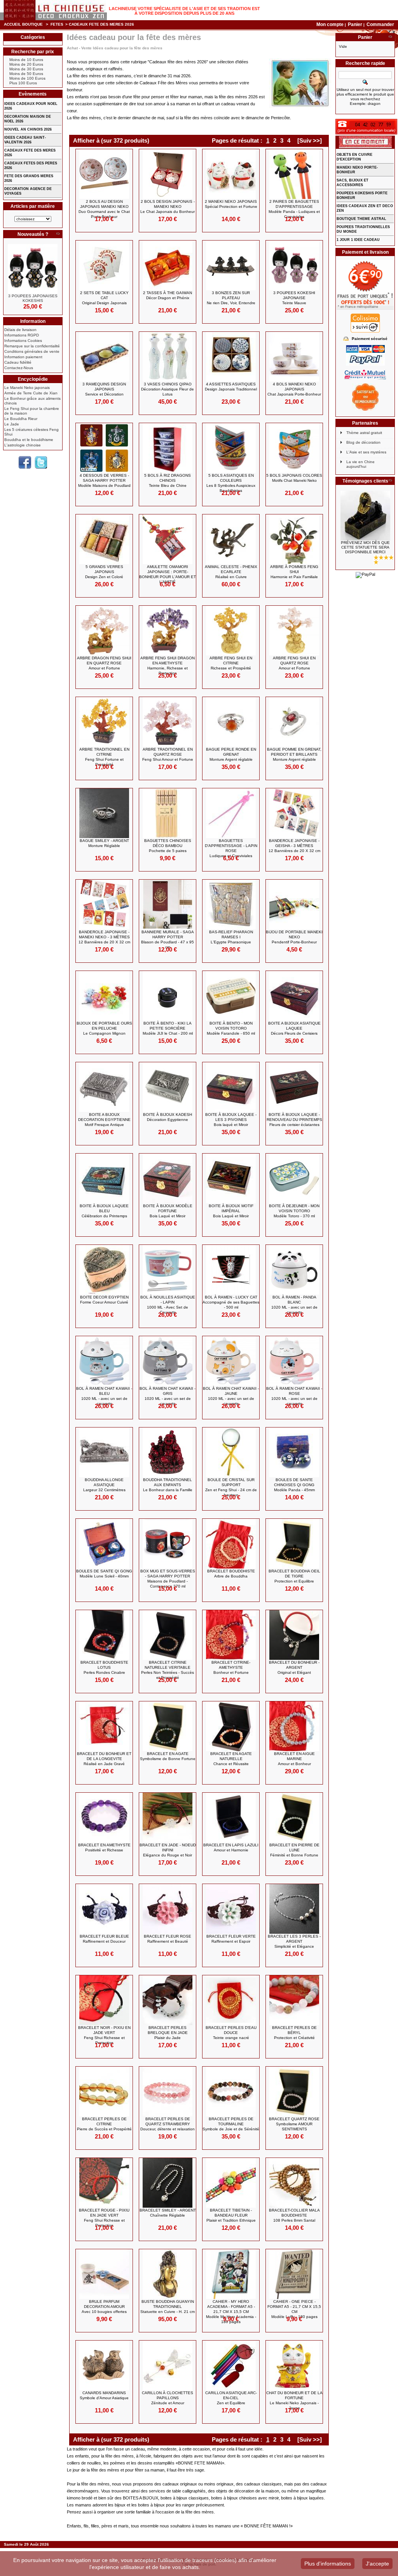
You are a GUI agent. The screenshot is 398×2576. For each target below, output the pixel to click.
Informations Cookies (23, 341)
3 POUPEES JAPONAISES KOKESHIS (33, 298)
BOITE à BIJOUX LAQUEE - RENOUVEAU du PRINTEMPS (294, 1120)
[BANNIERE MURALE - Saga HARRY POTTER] (168, 905)
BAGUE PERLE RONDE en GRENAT (231, 754)
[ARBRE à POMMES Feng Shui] (294, 539)
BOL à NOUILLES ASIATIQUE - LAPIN (168, 1305)
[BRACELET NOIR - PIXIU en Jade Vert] (104, 2000)
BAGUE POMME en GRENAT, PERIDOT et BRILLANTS (294, 754)
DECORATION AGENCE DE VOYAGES (28, 191)
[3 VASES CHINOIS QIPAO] (168, 357)
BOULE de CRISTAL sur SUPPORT (231, 1487)
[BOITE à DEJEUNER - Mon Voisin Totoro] (294, 1178)
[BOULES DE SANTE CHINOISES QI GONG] (294, 1452)
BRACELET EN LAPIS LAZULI (231, 1847)
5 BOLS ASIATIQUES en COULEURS (231, 483)
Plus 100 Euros (23, 83)
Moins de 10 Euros (26, 60)
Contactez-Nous (19, 368)
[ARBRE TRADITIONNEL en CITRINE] (104, 722)
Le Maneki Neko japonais (27, 388)
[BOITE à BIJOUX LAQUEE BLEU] (104, 1178)
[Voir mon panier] (390, 37)
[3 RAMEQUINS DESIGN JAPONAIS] (104, 357)
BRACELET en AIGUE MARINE (294, 1759)
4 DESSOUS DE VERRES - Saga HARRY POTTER (104, 480)
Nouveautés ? (33, 234)
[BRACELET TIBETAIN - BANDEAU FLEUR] (231, 2183)
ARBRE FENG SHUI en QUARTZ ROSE (294, 663)
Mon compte (330, 24)
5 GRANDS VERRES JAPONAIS (104, 572)
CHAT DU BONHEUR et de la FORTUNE (294, 2400)
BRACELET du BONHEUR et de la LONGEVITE (104, 1759)
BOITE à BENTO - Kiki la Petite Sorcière (168, 1028)
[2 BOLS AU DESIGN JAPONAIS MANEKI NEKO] (104, 174)
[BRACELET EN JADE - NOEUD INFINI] (168, 1818)
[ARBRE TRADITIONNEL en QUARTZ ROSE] (168, 722)
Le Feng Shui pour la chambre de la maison (32, 411)
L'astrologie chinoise (23, 445)
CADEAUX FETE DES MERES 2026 (30, 153)
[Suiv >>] (310, 140)
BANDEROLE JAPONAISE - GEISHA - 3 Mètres (294, 846)
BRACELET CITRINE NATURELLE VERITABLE (168, 1670)
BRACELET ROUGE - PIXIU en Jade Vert (104, 2218)
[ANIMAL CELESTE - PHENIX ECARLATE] (231, 539)
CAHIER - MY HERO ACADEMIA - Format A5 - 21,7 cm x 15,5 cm (231, 2312)
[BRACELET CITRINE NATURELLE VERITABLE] (168, 1635)
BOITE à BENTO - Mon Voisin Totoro (231, 1028)
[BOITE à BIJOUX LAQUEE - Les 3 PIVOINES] (231, 1087)
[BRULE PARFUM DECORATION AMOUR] (104, 2274)
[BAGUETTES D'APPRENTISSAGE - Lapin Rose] (231, 813)
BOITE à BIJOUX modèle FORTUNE (168, 1211)
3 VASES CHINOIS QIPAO (168, 389)
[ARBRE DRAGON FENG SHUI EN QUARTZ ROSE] (104, 631)
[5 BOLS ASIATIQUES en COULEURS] (231, 448)
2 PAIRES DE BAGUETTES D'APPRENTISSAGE (294, 209)
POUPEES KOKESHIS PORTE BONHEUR (362, 195)
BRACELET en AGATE (168, 1756)
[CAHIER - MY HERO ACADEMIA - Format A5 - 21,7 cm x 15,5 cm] (231, 2274)
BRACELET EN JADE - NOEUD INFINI (168, 1850)
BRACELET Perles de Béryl (294, 2033)
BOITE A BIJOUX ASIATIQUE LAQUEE (294, 1028)
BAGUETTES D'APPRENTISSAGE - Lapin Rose (231, 848)
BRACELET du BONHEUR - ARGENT (294, 1667)
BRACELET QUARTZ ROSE (294, 2124)
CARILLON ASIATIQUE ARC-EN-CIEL (231, 2398)
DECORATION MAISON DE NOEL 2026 (28, 119)
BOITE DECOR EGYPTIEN (104, 1300)
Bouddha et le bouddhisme (29, 440)
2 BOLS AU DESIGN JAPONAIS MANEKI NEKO (104, 209)
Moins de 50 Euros (26, 74)
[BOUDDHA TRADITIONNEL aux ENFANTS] (168, 1452)
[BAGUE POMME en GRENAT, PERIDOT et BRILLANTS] (294, 722)
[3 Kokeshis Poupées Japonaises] (33, 269)
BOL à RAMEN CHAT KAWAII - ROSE (294, 1396)
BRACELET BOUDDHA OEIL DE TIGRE (294, 1576)
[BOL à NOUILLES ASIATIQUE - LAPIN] (168, 1270)
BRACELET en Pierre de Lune (294, 1850)
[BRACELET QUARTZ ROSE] (294, 2091)
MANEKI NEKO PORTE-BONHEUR (357, 170)
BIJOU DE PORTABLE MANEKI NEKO (294, 937)
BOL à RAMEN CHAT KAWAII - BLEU (104, 1396)
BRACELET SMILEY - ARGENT (168, 2213)
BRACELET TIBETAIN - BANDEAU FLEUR (231, 2215)
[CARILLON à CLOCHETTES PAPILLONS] (168, 2365)
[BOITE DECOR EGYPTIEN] (104, 1270)
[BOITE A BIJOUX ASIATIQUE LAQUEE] (294, 996)
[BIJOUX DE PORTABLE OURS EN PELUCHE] (104, 996)
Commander (380, 24)
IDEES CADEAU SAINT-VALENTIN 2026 (25, 140)
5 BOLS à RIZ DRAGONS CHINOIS (168, 480)
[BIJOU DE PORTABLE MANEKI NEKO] (294, 905)
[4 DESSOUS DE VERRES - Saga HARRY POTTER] (104, 448)
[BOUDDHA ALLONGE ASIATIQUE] (104, 1452)
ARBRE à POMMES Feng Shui (294, 572)
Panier (356, 24)
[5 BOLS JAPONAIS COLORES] (294, 448)
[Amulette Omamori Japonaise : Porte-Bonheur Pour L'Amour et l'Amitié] (168, 539)
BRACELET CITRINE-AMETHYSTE (231, 1667)
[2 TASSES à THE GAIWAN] (168, 265)
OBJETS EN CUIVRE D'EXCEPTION (354, 157)
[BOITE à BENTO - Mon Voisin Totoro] (231, 996)
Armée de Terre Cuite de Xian (31, 393)
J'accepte (377, 2564)
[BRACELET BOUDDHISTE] (231, 1544)
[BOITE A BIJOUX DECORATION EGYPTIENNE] (104, 1087)
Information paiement (23, 357)
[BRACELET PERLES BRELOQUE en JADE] (168, 2000)
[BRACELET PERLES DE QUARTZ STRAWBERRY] (168, 2091)
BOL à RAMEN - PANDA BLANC (294, 1305)
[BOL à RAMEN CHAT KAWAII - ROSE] (294, 1361)
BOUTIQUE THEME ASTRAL (361, 219)
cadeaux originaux (180, 2484)
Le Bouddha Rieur (21, 419)
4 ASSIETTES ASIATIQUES (231, 387)
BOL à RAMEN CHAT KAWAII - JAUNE (231, 1396)
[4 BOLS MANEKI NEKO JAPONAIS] (294, 357)
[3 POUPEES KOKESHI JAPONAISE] (294, 265)
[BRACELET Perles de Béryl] (294, 2000)
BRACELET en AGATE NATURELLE (231, 1759)
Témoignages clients (365, 481)
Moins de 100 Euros (27, 78)
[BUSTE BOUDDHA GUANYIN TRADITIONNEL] (168, 2274)
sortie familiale (138, 2512)
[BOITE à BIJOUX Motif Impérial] (231, 1178)
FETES (57, 24)
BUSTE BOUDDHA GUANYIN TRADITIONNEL (168, 2307)
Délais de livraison (20, 330)
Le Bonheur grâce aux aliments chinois (32, 401)
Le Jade (12, 424)
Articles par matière (33, 206)
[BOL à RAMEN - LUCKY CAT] (231, 1270)
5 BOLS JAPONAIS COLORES (294, 478)
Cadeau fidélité (18, 362)
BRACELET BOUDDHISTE (231, 1574)
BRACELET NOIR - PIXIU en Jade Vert (104, 2035)
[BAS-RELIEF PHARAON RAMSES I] (231, 905)
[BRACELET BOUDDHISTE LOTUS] (104, 1635)
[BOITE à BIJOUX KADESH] (168, 1087)
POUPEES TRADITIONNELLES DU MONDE (363, 229)
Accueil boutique (23, 24)
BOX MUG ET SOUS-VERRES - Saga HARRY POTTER (168, 1579)
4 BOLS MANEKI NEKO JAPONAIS (294, 389)
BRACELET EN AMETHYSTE (104, 1847)
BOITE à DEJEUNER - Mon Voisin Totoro (294, 1211)
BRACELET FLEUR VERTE (231, 1939)
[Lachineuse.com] (53, 10)
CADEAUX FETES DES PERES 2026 (31, 166)
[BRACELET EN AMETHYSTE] (104, 1818)
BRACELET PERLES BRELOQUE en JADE (168, 2033)
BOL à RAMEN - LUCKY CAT (231, 1302)
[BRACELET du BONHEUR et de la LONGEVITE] (104, 1726)
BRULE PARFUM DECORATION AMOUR (104, 2307)
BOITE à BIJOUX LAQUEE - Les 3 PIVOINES (231, 1120)
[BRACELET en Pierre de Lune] (294, 1818)
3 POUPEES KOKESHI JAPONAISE (294, 298)
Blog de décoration (363, 442)
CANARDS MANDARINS (104, 2395)
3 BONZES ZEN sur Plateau (231, 298)
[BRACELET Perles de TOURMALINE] (231, 2091)
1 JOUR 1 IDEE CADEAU (358, 240)
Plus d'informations (328, 2564)
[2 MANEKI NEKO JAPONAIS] (231, 174)
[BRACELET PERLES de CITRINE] (104, 2091)
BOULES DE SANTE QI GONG (104, 1574)
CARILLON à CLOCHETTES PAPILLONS (168, 2398)
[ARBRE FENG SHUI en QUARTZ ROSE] (294, 631)
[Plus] (58, 234)
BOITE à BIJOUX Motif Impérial (231, 1211)
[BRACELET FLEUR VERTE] (231, 1909)
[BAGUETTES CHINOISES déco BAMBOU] (168, 813)
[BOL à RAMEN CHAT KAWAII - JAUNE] (231, 1361)
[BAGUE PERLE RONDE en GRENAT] (231, 722)
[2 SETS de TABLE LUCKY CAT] (104, 265)
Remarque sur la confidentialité (32, 346)
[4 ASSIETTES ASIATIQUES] (231, 357)
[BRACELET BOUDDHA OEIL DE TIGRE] (294, 1544)
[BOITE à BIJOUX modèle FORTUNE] (168, 1178)
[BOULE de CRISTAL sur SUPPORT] (231, 1452)
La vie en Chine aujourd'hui (360, 464)
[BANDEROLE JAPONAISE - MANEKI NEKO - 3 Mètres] (104, 905)
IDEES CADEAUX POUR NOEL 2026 (31, 106)
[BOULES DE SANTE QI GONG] (104, 1544)
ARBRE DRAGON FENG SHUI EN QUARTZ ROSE (104, 663)
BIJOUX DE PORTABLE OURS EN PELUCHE (104, 1028)
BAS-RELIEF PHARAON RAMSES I (231, 937)
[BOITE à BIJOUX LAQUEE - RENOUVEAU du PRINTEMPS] (294, 1087)
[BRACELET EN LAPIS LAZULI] (231, 1818)
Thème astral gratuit (364, 433)
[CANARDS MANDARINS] (104, 2365)
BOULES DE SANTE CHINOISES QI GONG (294, 1485)
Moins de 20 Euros (26, 64)
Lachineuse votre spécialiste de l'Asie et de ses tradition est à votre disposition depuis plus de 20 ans (184, 11)
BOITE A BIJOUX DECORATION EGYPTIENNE (104, 1120)
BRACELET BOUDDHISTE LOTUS (104, 1667)
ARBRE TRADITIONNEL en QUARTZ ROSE (168, 754)
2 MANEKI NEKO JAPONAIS (231, 204)
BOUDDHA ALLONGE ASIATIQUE (104, 1485)
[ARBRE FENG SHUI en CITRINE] (231, 631)
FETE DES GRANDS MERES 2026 (29, 178)
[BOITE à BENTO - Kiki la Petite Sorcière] (168, 996)
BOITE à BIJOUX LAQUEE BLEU (104, 1211)
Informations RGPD (22, 335)
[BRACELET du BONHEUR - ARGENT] (294, 1635)
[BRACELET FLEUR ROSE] (168, 1909)
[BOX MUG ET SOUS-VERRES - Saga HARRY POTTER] (168, 1544)
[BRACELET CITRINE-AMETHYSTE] (231, 1635)
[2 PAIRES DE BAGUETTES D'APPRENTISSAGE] (294, 174)
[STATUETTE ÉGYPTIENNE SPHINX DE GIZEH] (365, 516)
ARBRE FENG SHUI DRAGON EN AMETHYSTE (168, 666)
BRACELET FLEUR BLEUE (104, 1939)
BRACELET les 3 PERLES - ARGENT (294, 1941)
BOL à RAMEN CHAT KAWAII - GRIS (168, 1396)
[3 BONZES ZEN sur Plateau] (231, 265)
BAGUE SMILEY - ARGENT (104, 843)
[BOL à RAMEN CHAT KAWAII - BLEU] (104, 1361)
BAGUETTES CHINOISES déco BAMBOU (168, 846)
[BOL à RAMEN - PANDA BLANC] (294, 1270)
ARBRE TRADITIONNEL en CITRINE (104, 757)
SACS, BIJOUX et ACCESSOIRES (353, 183)
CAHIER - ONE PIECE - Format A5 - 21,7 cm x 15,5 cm (294, 2309)
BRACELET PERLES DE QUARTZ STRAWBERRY (168, 2124)
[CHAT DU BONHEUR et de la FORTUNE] (294, 2365)
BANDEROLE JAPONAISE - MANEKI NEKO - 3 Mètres (104, 937)
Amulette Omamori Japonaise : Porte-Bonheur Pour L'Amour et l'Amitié (168, 574)
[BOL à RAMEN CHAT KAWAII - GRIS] (168, 1361)
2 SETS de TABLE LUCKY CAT (104, 298)
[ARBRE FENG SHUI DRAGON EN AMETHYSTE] (168, 631)
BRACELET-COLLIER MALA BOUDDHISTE (294, 2215)
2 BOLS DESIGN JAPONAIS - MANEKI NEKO (168, 207)
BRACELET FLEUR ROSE (168, 1939)
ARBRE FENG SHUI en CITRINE (231, 663)
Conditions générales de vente (32, 351)
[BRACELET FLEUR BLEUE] (104, 1909)
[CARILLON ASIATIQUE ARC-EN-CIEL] (231, 2365)
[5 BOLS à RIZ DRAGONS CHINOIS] (168, 448)
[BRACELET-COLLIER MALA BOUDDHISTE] (294, 2183)
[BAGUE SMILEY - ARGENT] (104, 813)
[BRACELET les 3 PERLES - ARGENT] (294, 1909)
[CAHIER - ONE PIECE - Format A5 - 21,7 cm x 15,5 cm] (294, 2274)
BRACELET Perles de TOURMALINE (231, 2124)
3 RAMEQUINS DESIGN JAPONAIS (104, 389)
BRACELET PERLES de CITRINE (104, 2124)
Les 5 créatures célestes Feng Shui (31, 432)
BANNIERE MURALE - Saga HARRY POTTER (168, 939)
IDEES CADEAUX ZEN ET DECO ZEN (365, 208)
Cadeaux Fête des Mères (164, 83)
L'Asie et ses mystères (366, 452)
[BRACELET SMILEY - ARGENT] (168, 2183)
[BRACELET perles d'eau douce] (231, 2000)
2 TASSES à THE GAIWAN (168, 295)
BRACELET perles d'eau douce (231, 2033)
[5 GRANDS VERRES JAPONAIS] (104, 539)
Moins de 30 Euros (26, 69)
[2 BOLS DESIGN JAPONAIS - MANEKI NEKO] (168, 174)
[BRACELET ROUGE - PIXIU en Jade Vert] (104, 2183)
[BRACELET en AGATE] (168, 1726)
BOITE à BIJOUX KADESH (168, 1117)
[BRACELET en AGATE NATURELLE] (231, 1726)
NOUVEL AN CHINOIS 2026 (28, 129)
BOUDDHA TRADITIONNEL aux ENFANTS (168, 1485)
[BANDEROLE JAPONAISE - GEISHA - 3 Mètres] (294, 813)
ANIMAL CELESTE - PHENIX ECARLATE (231, 572)
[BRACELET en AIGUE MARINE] (294, 1726)
